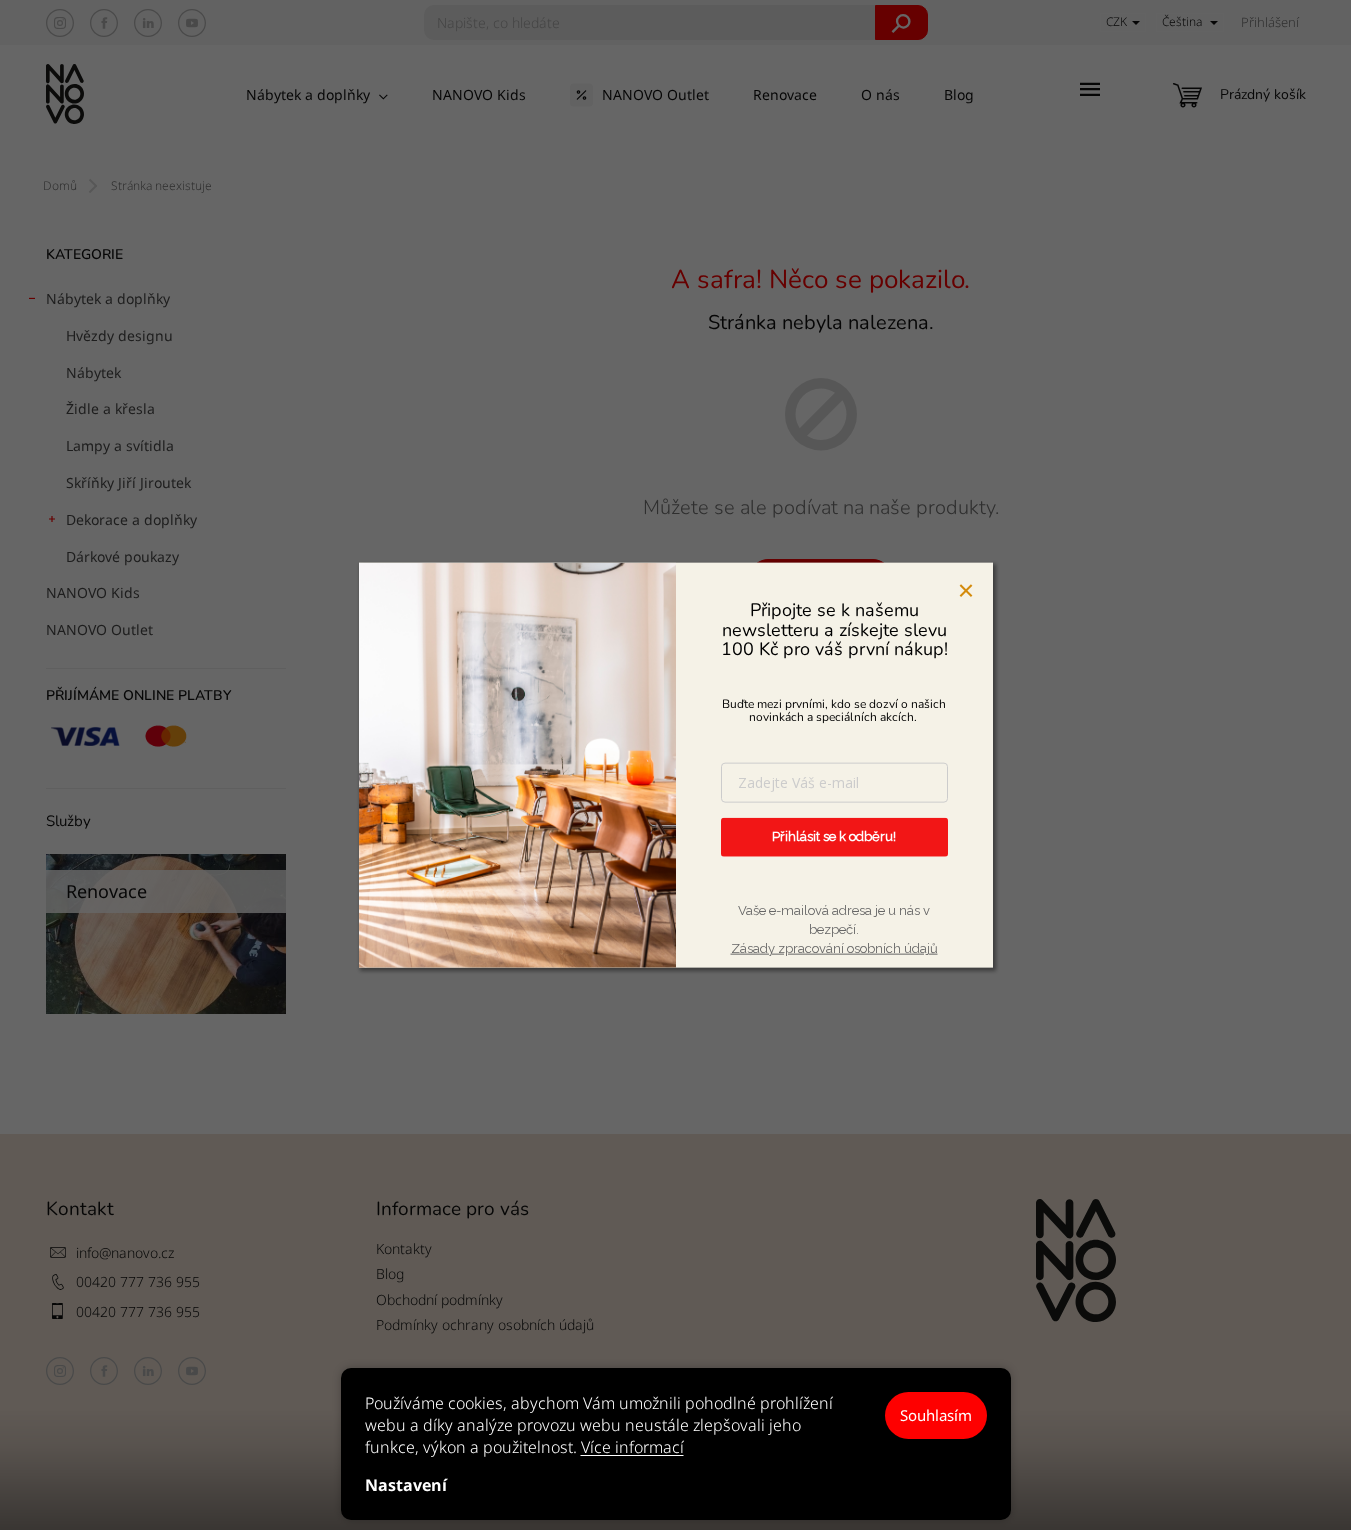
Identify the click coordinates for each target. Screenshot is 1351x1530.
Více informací (632, 1447)
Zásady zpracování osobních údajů (834, 948)
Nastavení (406, 1485)
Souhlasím (936, 1415)
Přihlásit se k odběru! (834, 836)
